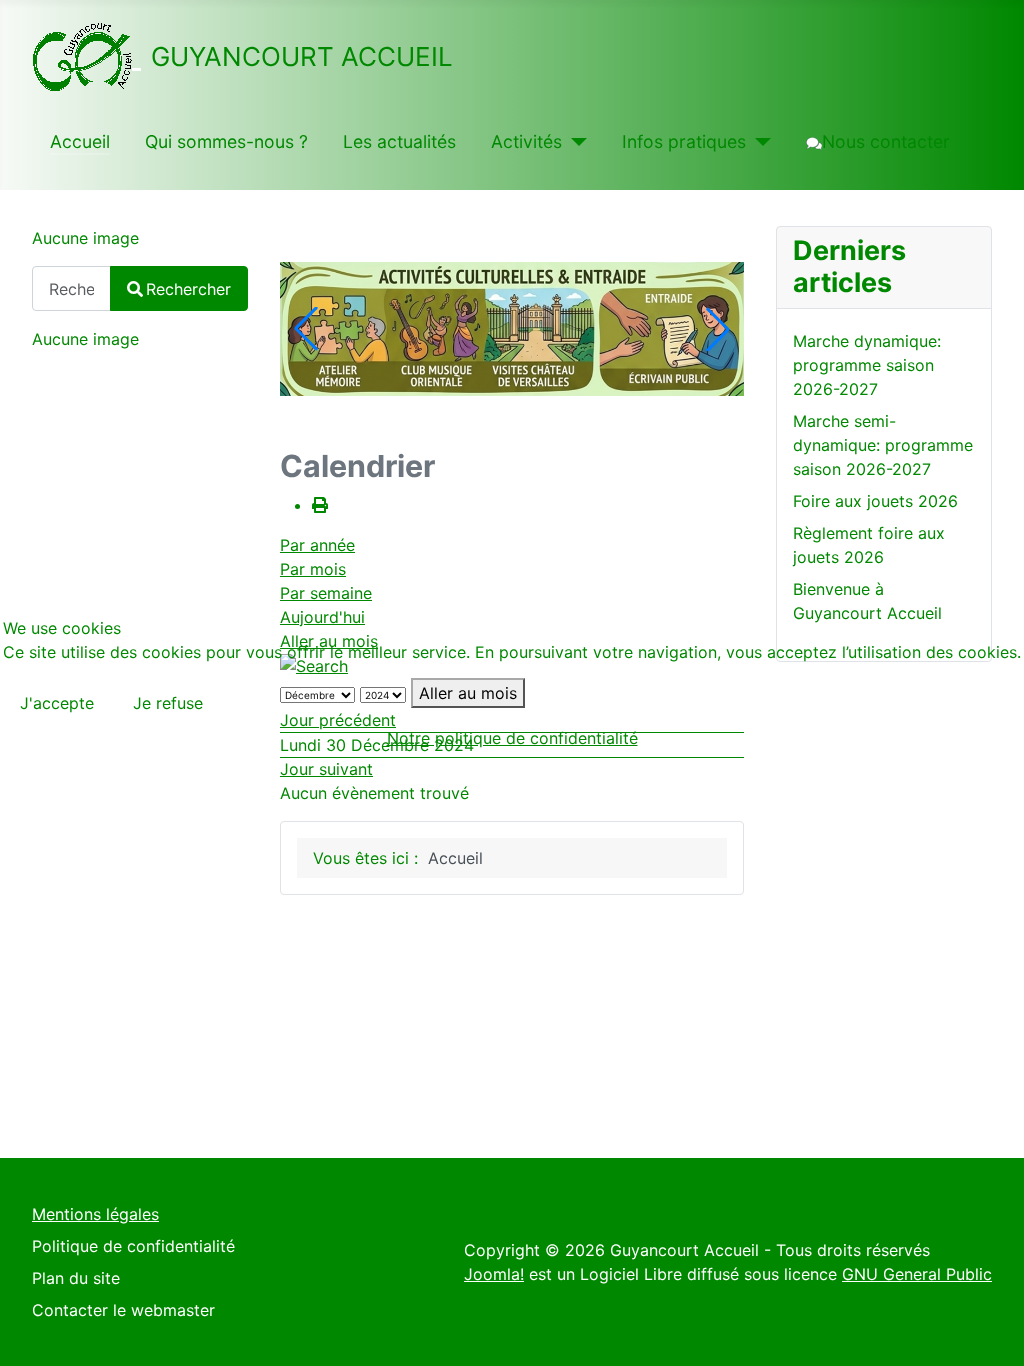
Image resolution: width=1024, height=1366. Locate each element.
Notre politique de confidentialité (512, 738)
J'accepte (57, 703)
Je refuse (168, 703)
